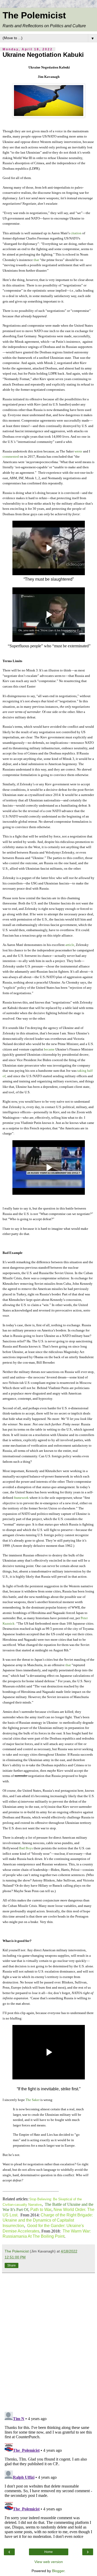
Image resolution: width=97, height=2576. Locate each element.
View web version (49, 2562)
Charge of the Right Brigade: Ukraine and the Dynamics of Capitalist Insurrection (48, 2220)
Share (12, 2265)
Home (48, 2552)
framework (21, 1498)
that (36, 260)
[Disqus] (48, 2340)
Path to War (41, 2210)
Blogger (58, 2571)
